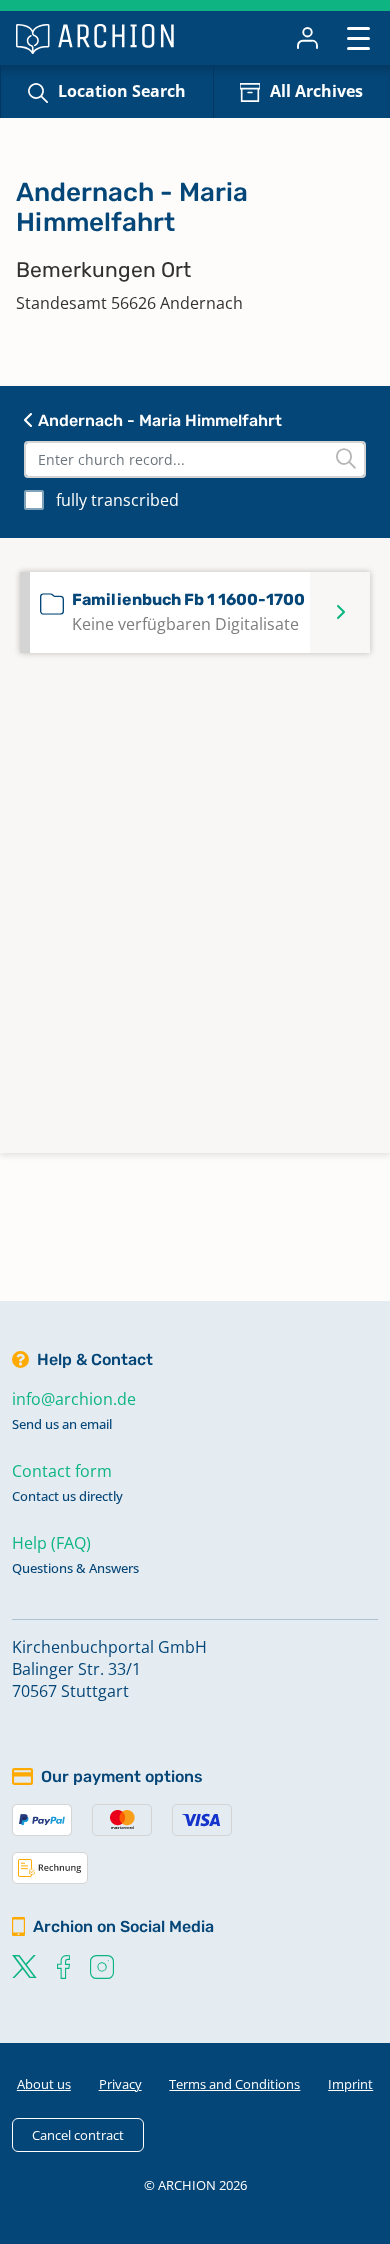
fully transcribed (117, 500)
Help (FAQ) (51, 1543)
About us (44, 2084)
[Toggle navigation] (358, 37)
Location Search (122, 91)
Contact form (62, 1471)
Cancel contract (78, 2135)
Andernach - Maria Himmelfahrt (158, 420)
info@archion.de (74, 1399)
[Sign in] (307, 38)
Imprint (350, 2084)
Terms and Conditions (234, 2084)
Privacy (120, 2084)
